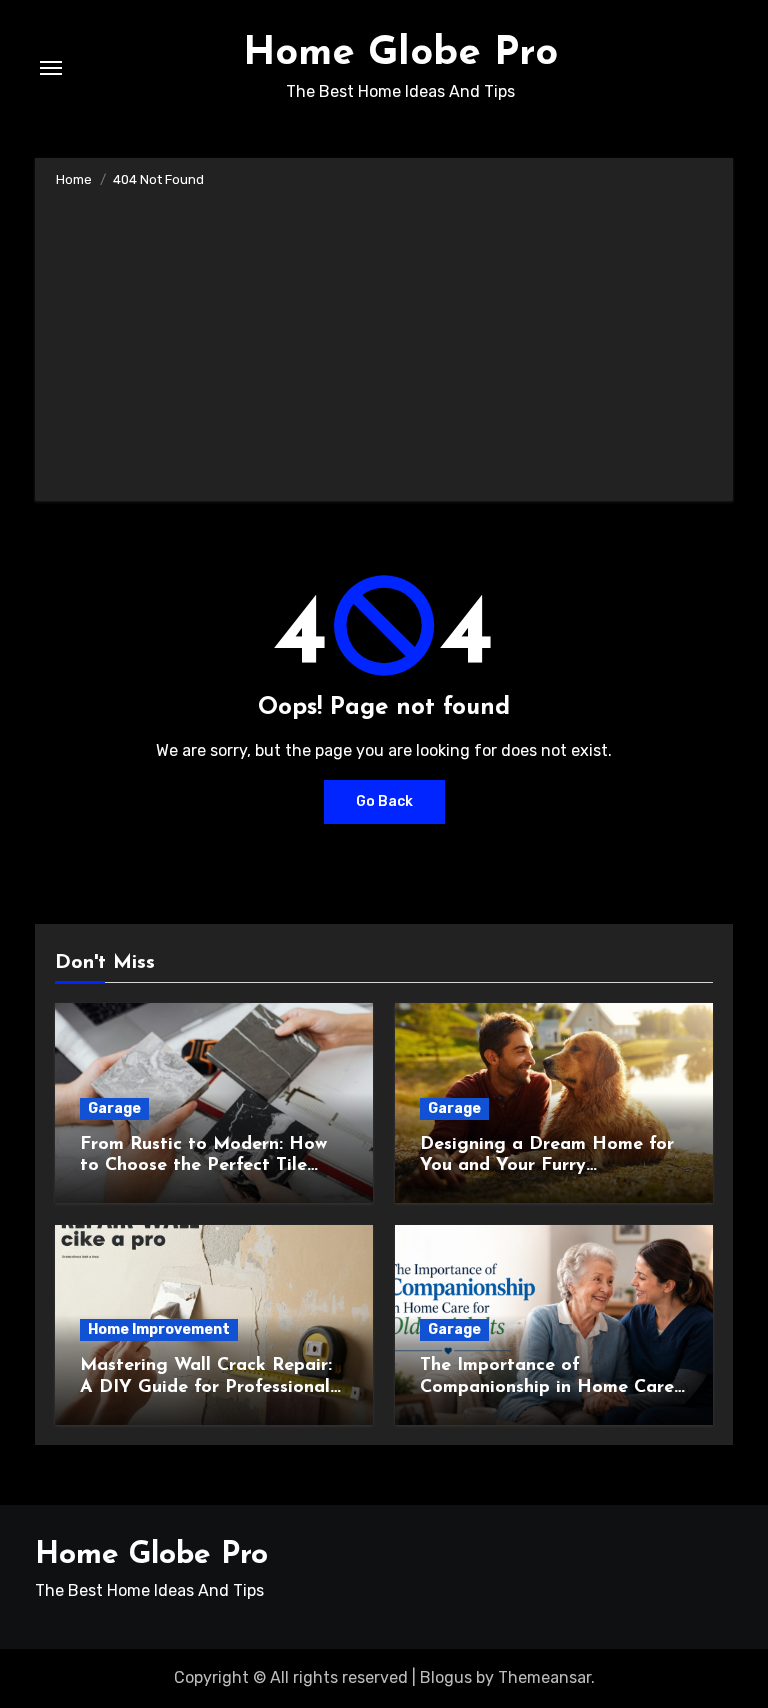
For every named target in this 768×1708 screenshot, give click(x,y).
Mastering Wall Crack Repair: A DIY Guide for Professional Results (206, 1387)
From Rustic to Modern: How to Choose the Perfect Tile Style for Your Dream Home (203, 1166)
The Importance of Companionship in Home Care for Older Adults (547, 1387)
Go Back (384, 801)
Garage (114, 1108)
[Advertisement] (386, 341)
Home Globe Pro (400, 54)
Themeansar (544, 1677)
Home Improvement (159, 1329)
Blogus (446, 1677)
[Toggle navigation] (51, 68)
